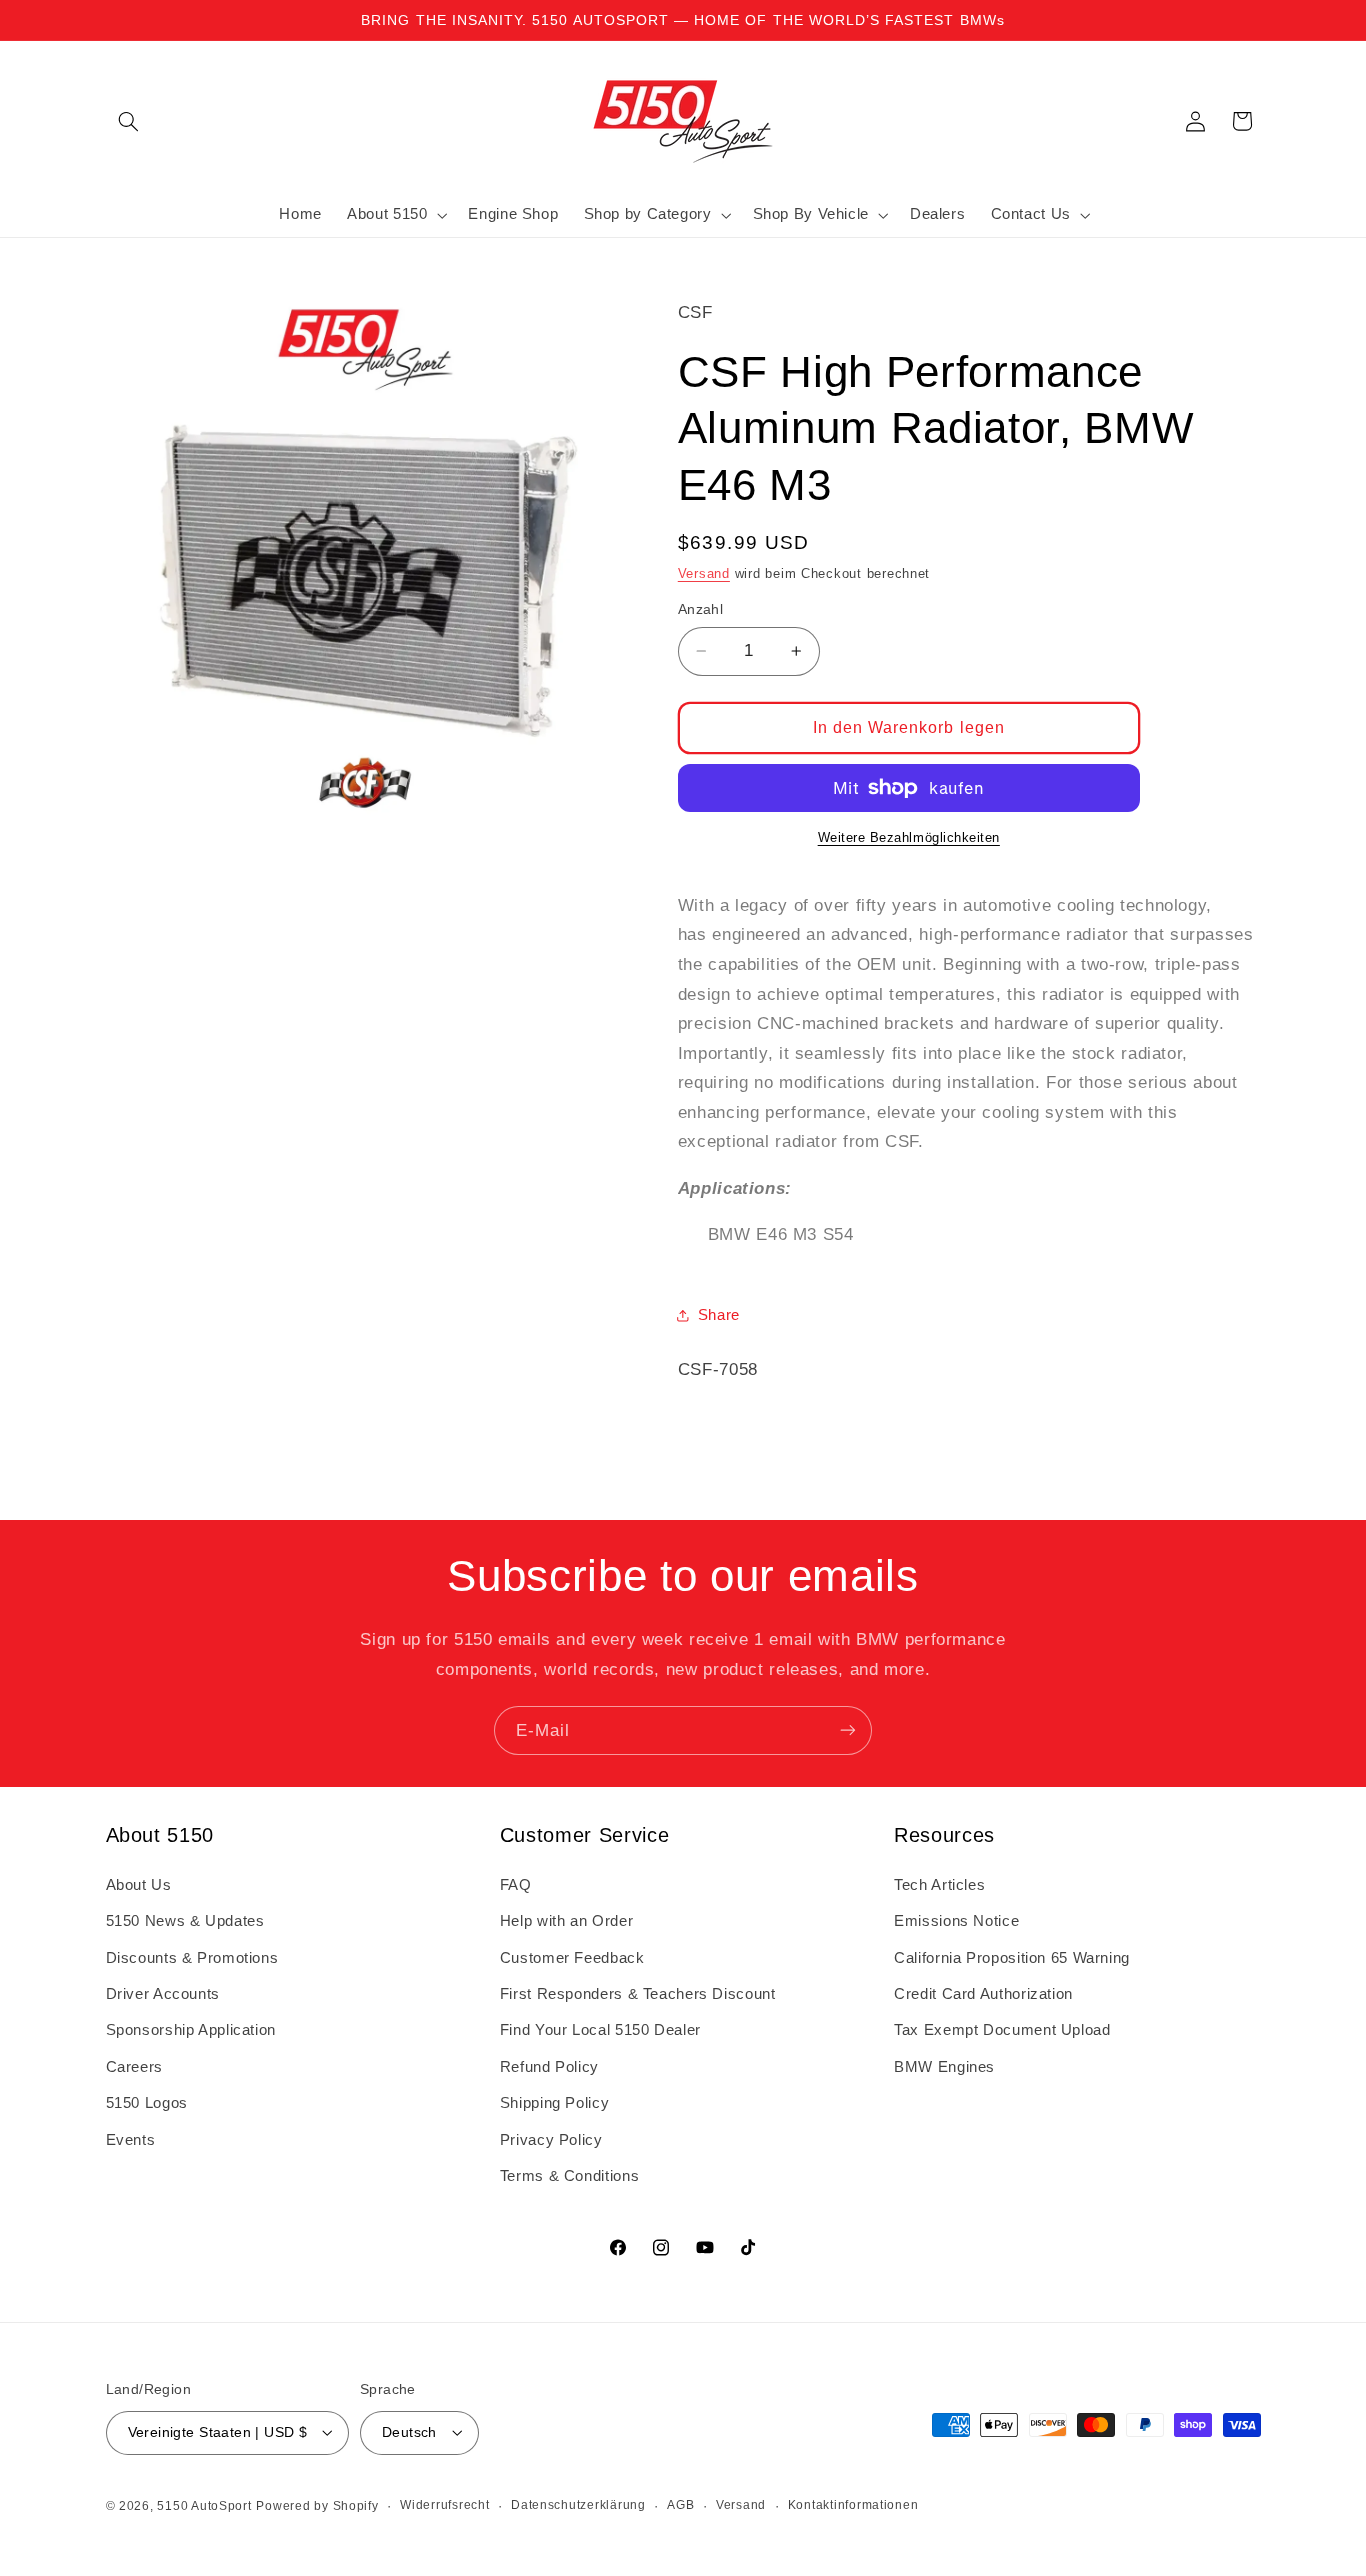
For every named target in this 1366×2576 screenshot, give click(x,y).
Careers (134, 2066)
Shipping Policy (554, 2103)
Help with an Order (566, 1921)
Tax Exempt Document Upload (1002, 2030)
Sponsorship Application (191, 2030)
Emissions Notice (956, 1921)
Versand (704, 573)
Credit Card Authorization (983, 1994)
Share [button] (719, 1315)
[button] (129, 121)
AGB (680, 2505)
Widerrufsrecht (444, 2505)
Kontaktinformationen (853, 2505)
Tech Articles (939, 1884)
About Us (139, 1884)
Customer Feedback (572, 1957)
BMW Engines (944, 2066)
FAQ (516, 1884)
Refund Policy (549, 2066)
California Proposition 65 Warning (1012, 1957)
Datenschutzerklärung (578, 2505)
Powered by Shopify (317, 2505)
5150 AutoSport (204, 2505)
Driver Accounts (163, 1994)
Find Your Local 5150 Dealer (600, 2030)
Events (131, 2139)
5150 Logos (147, 2103)
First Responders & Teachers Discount (638, 1994)
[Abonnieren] (848, 1730)
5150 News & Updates (185, 1921)
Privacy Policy (551, 2139)
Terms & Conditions (569, 2176)
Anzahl (701, 609)
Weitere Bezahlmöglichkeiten (909, 838)
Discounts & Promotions (192, 1957)
